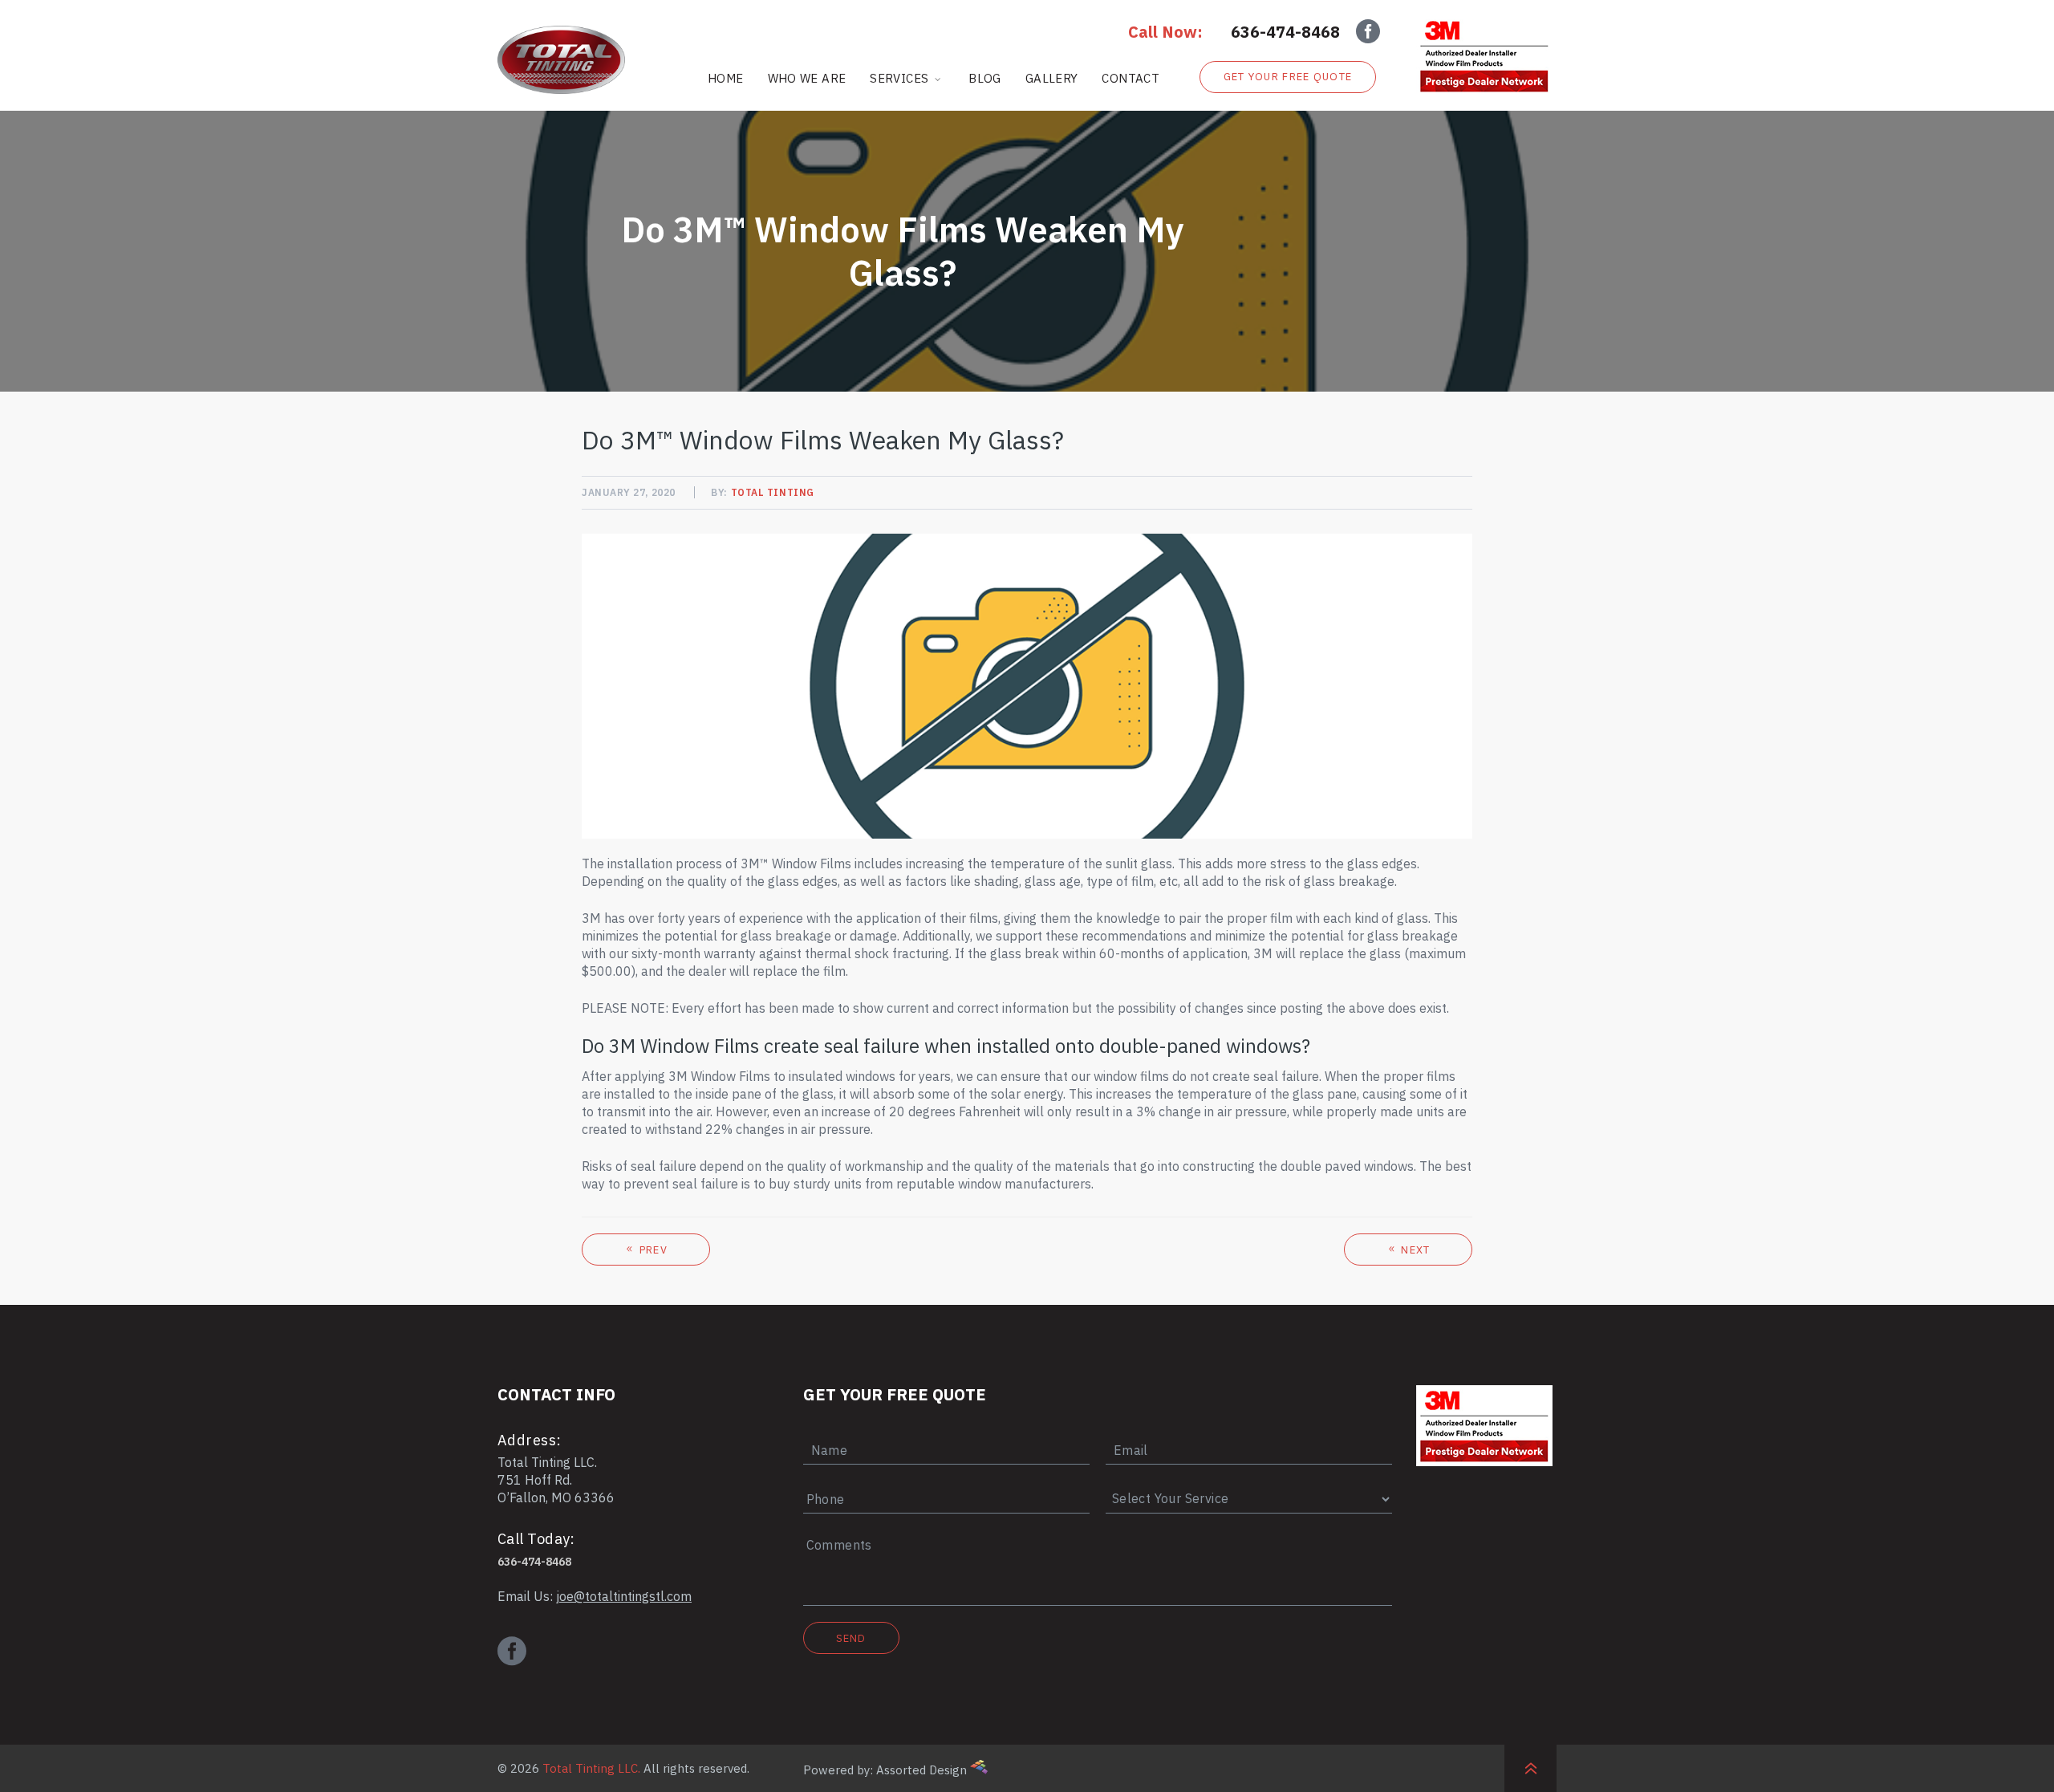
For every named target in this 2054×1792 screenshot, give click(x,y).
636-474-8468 (1285, 32)
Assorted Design (921, 1770)
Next (1414, 1250)
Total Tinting (773, 492)
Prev (652, 1250)
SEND (851, 1638)
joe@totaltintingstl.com (624, 1596)
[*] (946, 1434)
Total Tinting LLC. (591, 1768)
